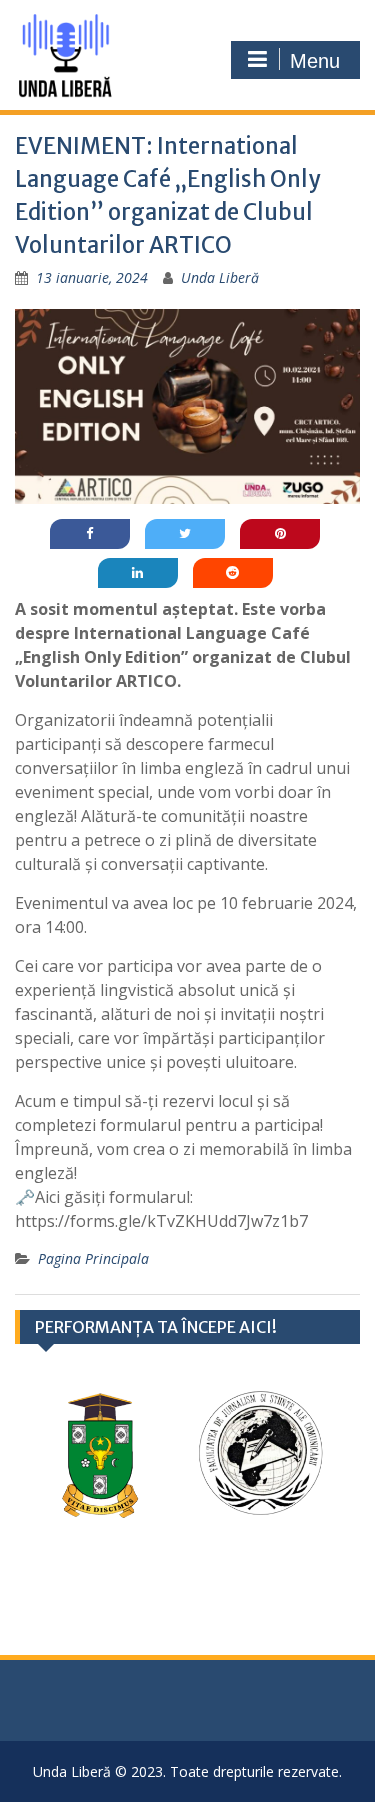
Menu (315, 61)
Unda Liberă (220, 277)
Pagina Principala (93, 1258)
